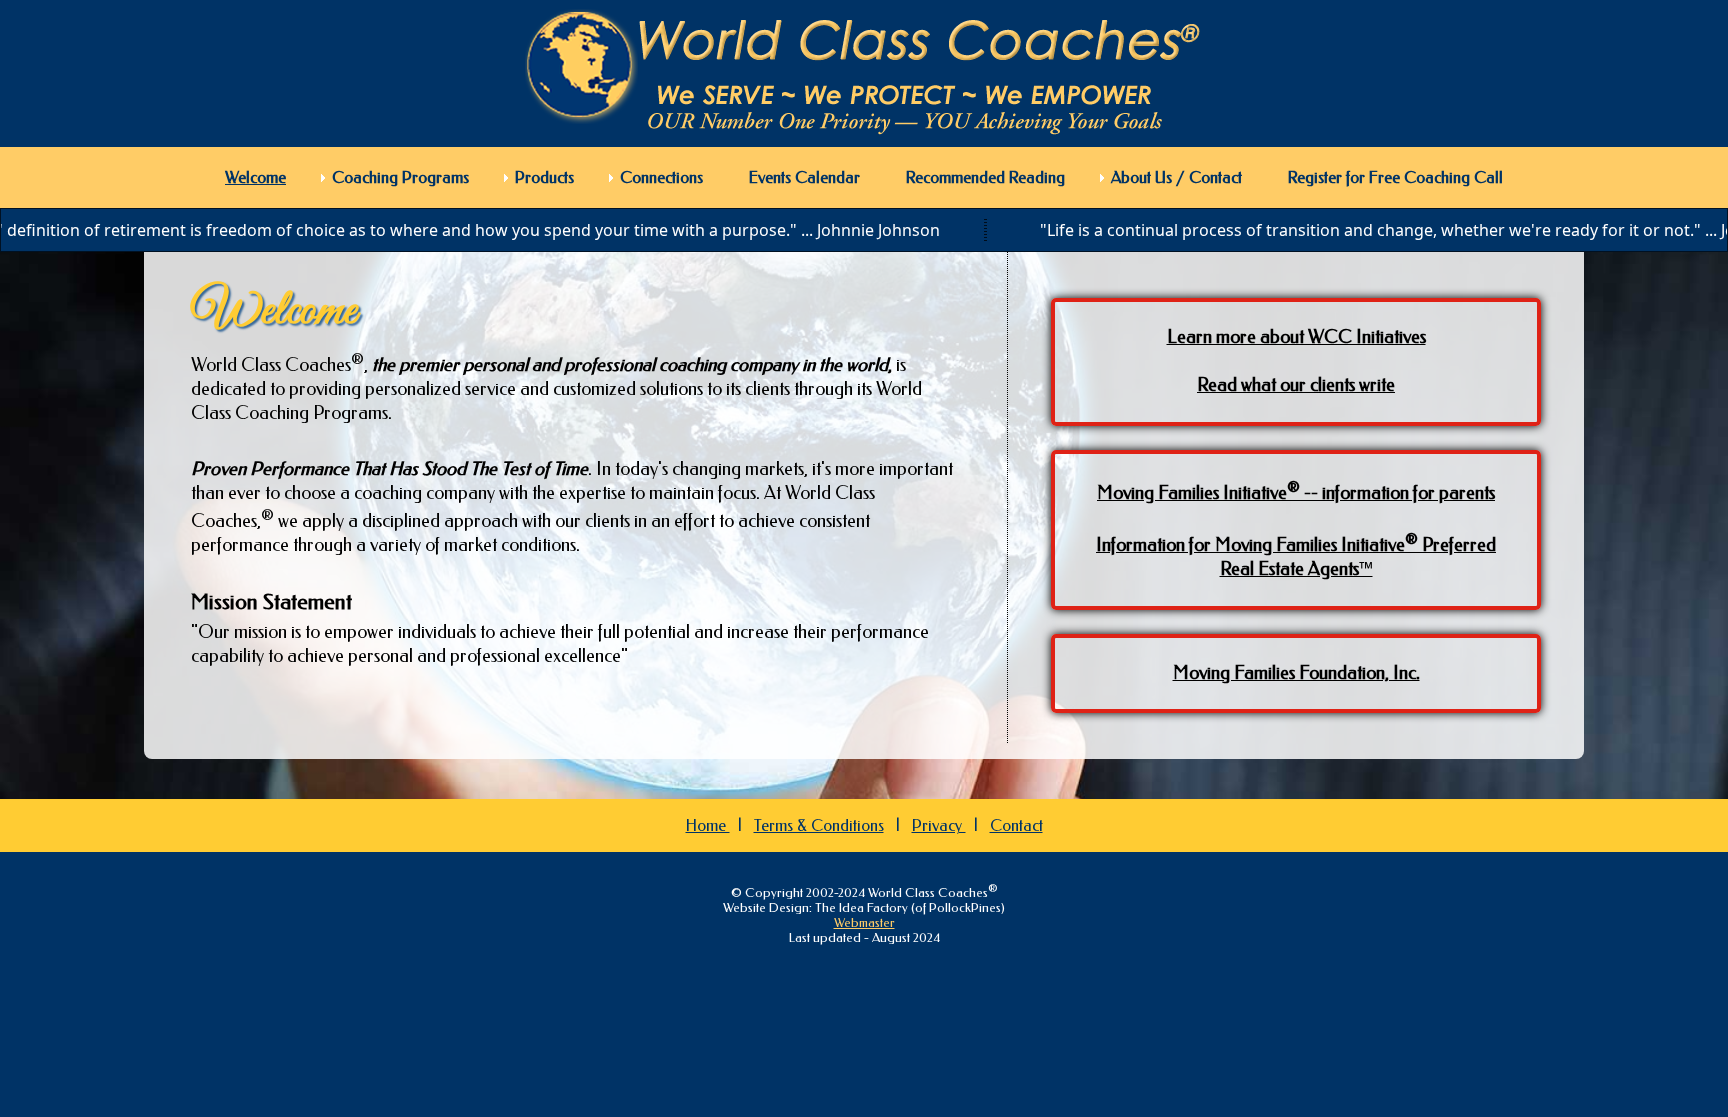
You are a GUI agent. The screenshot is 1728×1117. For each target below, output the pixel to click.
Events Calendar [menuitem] (804, 177)
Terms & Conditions (819, 825)
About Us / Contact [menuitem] (1176, 177)
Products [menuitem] (544, 177)
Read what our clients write (1296, 385)
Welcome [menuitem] (255, 177)
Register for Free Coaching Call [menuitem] (1395, 177)
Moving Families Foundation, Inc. (1296, 673)
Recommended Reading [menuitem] (985, 177)
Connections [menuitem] (661, 177)
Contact (1016, 825)
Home (708, 825)
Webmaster (864, 922)
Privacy (939, 825)
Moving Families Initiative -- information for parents (1296, 493)
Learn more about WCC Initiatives (1296, 337)
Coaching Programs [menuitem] (400, 177)
